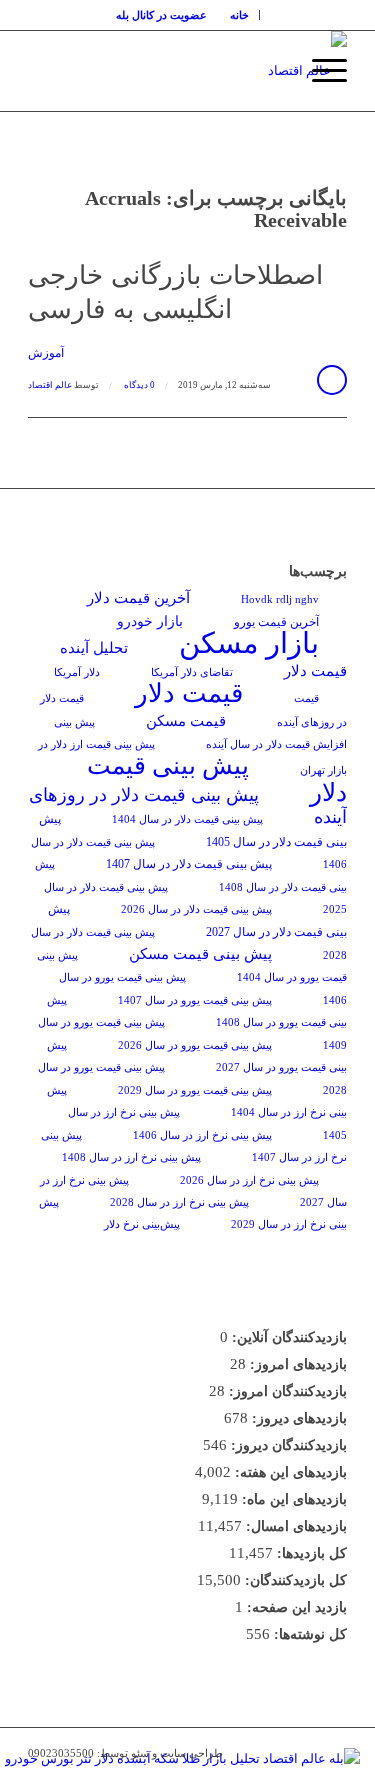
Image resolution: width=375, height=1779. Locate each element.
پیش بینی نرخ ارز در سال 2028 (179, 1202)
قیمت (306, 698)
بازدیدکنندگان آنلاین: (287, 1337)
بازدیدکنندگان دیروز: (287, 1445)
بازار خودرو (150, 621)
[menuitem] (240, 15)
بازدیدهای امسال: (294, 1526)
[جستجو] (272, 71)
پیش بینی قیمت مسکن (200, 953)
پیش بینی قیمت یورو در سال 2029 (195, 1090)
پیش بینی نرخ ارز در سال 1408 (131, 1157)
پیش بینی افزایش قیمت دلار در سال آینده (200, 733)
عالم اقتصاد (50, 385)
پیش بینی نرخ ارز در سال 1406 (202, 1135)
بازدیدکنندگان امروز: (286, 1391)
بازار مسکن (249, 643)
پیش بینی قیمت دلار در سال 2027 (197, 920)
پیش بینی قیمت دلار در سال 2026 (196, 909)
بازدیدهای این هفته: (289, 1472)
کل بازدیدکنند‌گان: (294, 1580)
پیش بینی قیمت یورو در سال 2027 (197, 1056)
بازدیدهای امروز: (296, 1364)
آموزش (46, 353)
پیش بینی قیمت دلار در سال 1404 (187, 819)
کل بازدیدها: (310, 1553)
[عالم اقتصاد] (219, 71)
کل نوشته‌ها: (308, 1634)
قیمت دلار (189, 693)
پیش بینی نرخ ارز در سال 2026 (249, 1180)
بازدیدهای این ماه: (292, 1499)
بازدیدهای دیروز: (297, 1418)
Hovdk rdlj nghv (280, 599)
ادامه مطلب (332, 380)
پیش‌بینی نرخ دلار (142, 1224)
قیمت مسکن (186, 720)
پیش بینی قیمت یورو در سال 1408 (197, 1011)
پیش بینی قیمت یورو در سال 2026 (195, 1045)
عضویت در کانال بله (161, 15)
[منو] (319, 71)
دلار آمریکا (77, 672)
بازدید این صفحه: (295, 1607)
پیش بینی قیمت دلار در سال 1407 (189, 864)
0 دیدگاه (138, 385)
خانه (239, 15)
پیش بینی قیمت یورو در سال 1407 (195, 1000)
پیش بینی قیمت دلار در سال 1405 (193, 830)
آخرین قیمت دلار (138, 597)
